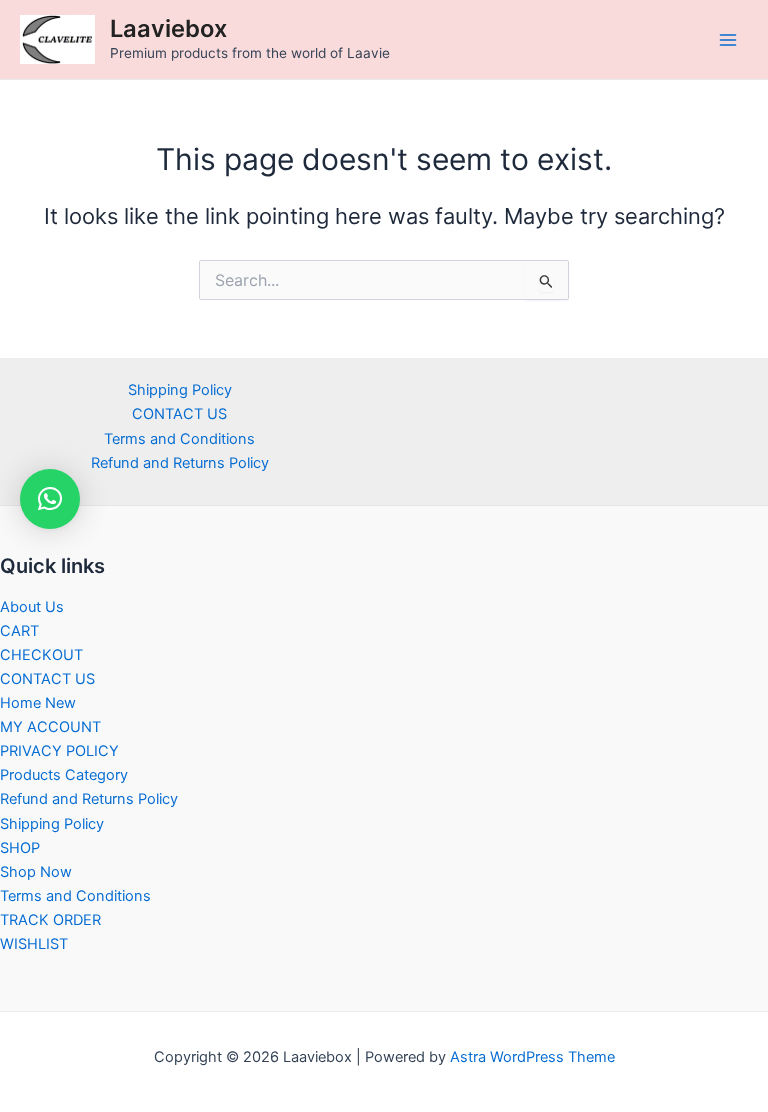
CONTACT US (179, 414)
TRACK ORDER (50, 920)
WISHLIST (34, 944)
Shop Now (36, 872)
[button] (50, 499)
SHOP (20, 848)
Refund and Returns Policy (180, 463)
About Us (32, 607)
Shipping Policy (180, 390)
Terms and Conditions (179, 439)
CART (19, 631)
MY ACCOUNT (50, 727)
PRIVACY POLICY (59, 751)
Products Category (64, 775)
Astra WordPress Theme (532, 1057)
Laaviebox (168, 28)
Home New (38, 703)
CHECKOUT (41, 655)
